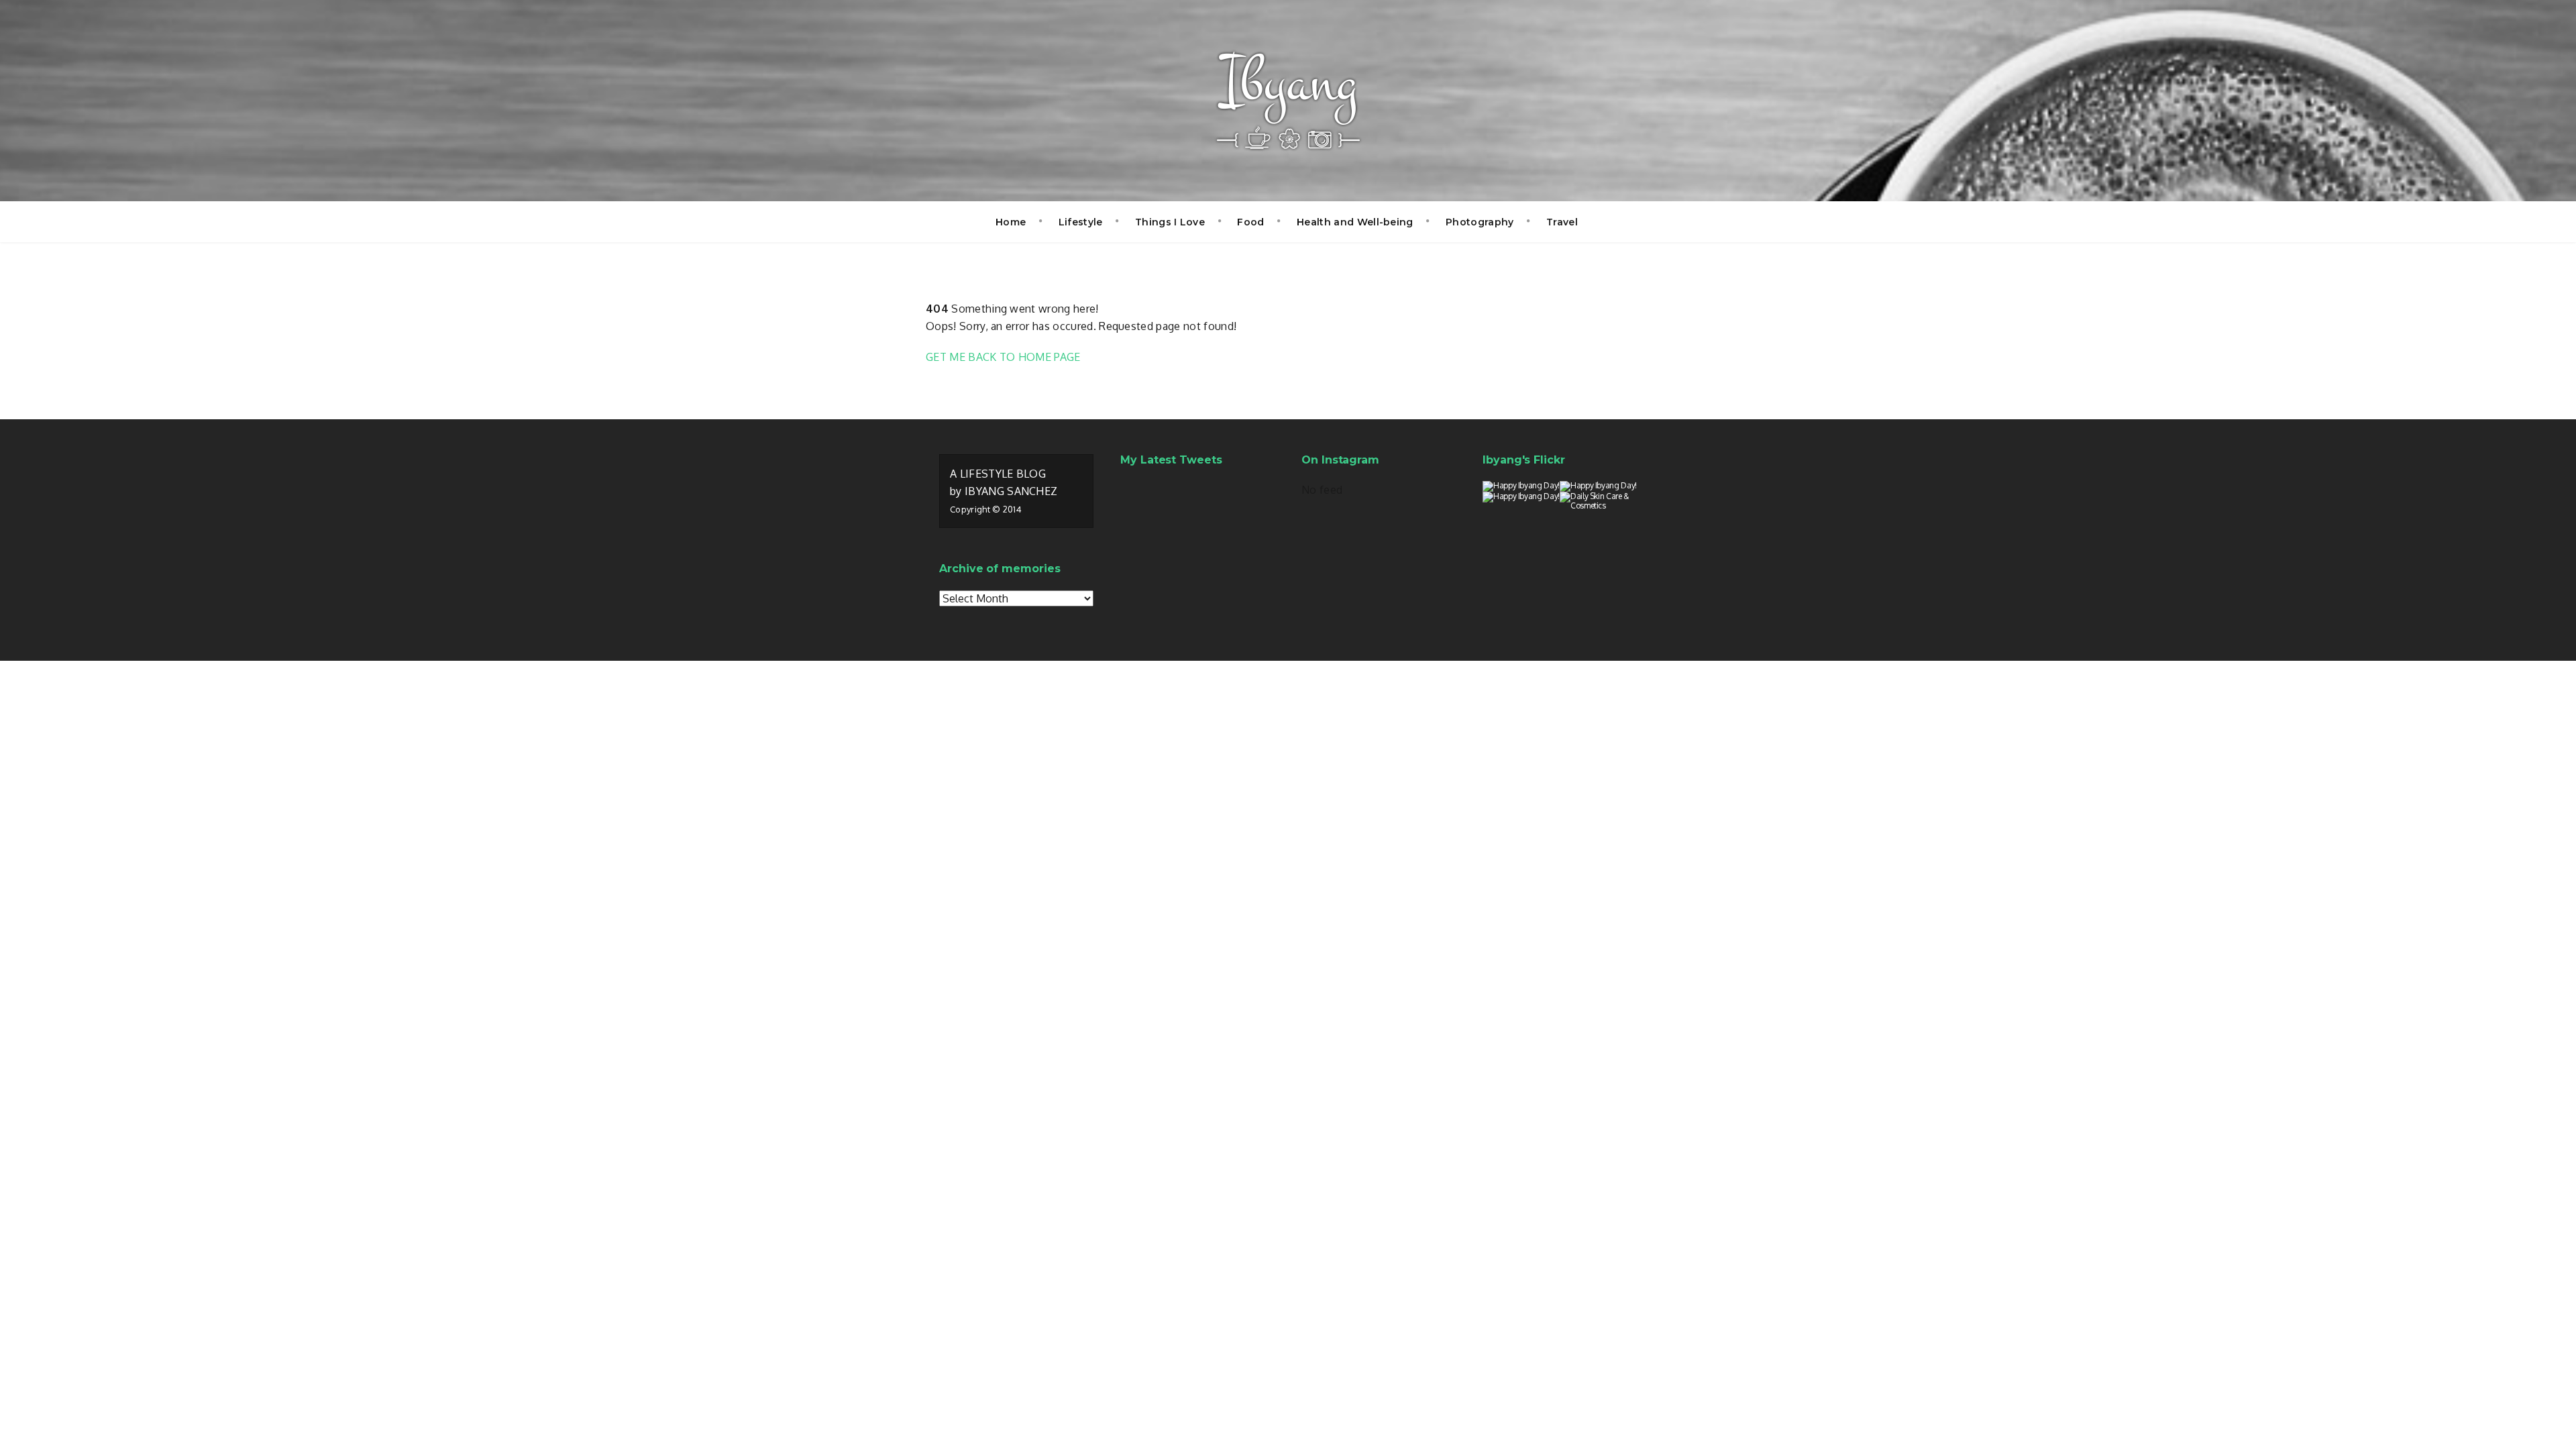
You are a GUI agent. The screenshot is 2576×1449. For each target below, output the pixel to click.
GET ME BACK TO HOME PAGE (1003, 357)
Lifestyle (1081, 222)
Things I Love (1170, 222)
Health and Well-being (1355, 222)
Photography (1480, 222)
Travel (1562, 222)
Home (1011, 222)
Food (1250, 222)
